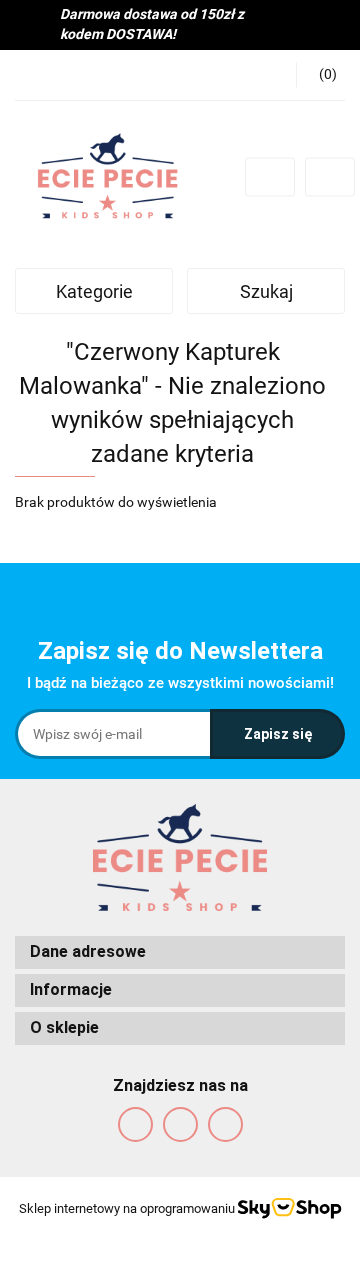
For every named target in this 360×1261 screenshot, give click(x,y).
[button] (180, 952)
